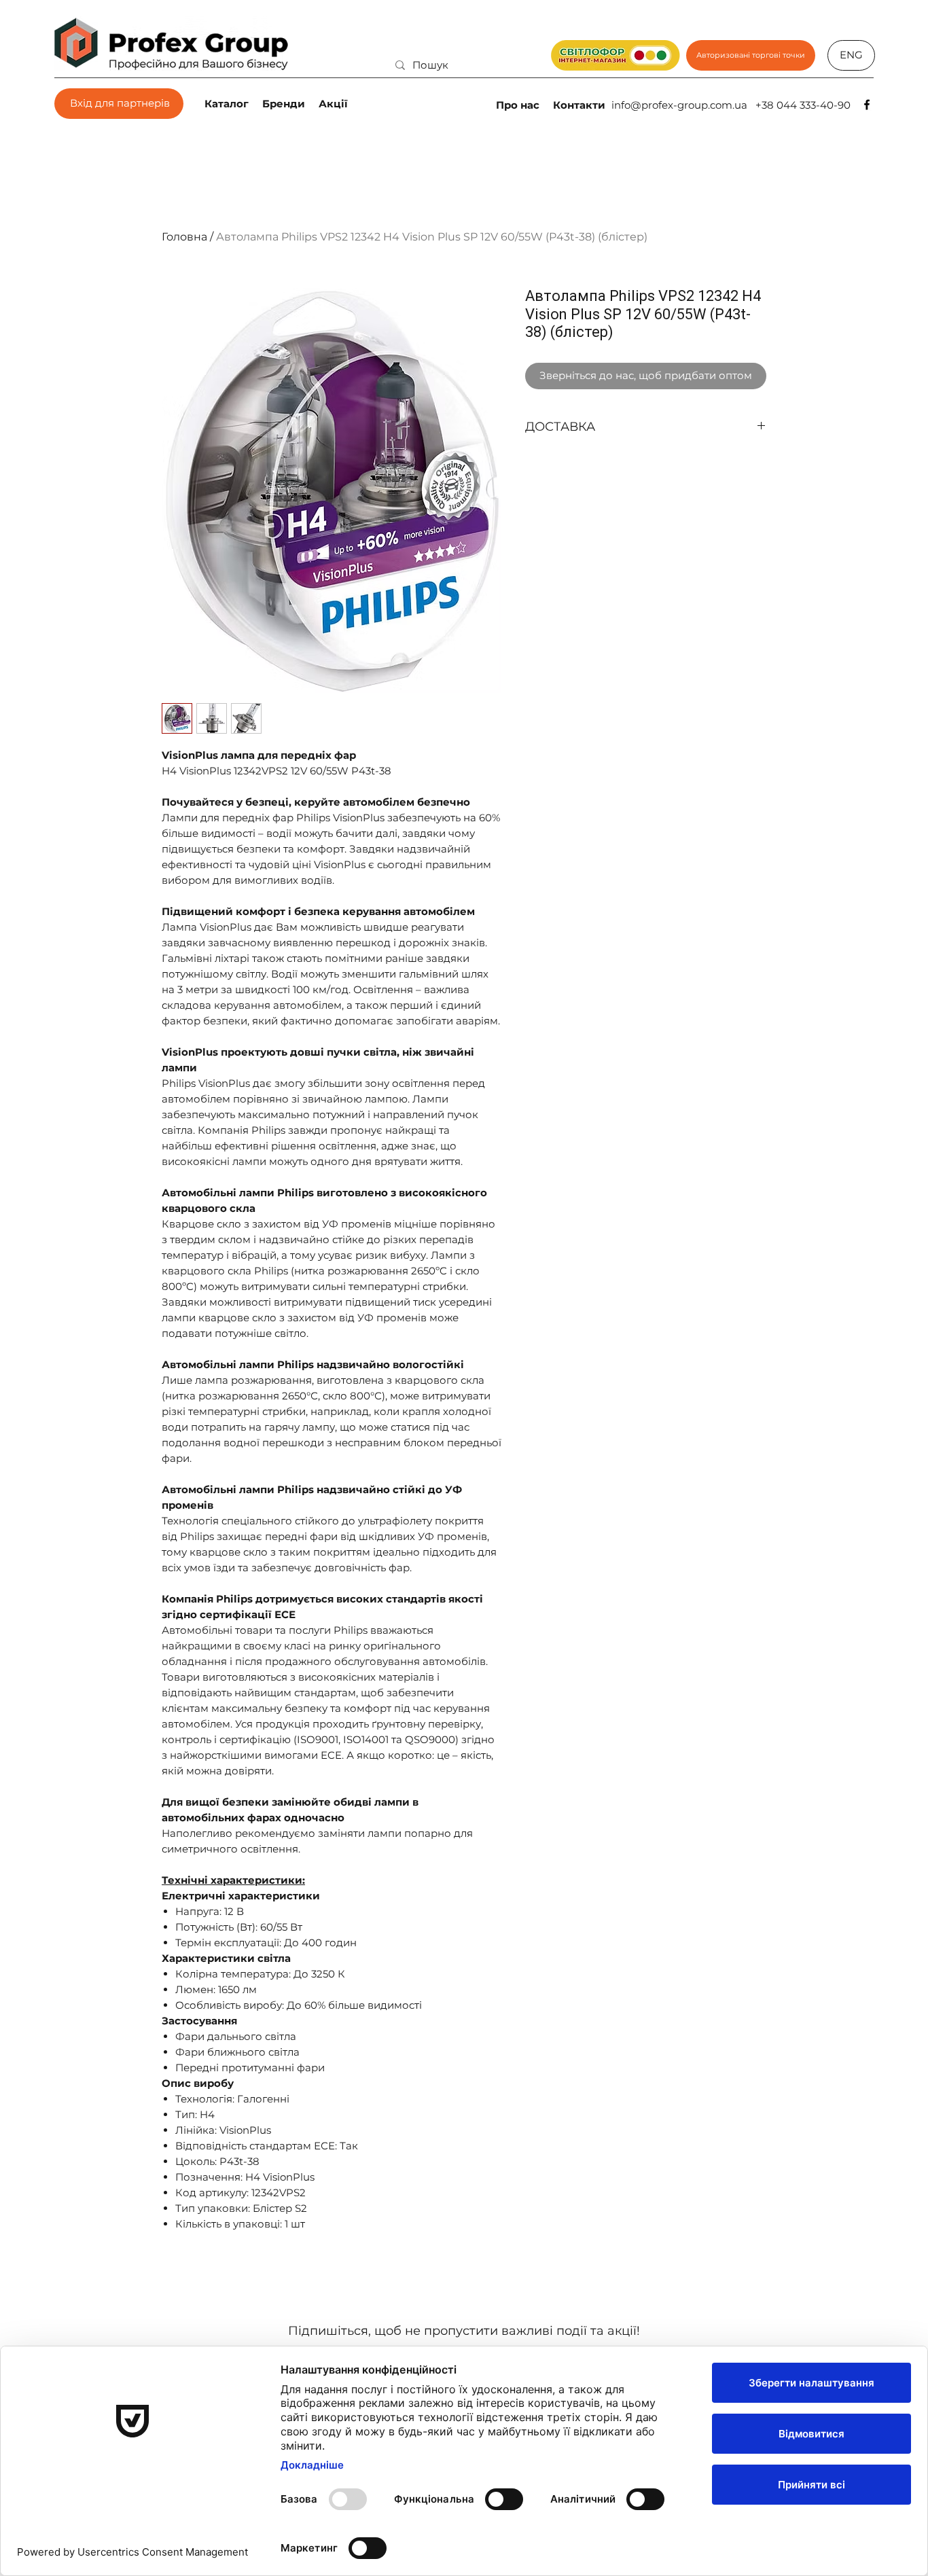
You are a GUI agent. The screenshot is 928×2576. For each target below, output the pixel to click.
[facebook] (867, 105)
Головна (184, 237)
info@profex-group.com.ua (679, 105)
